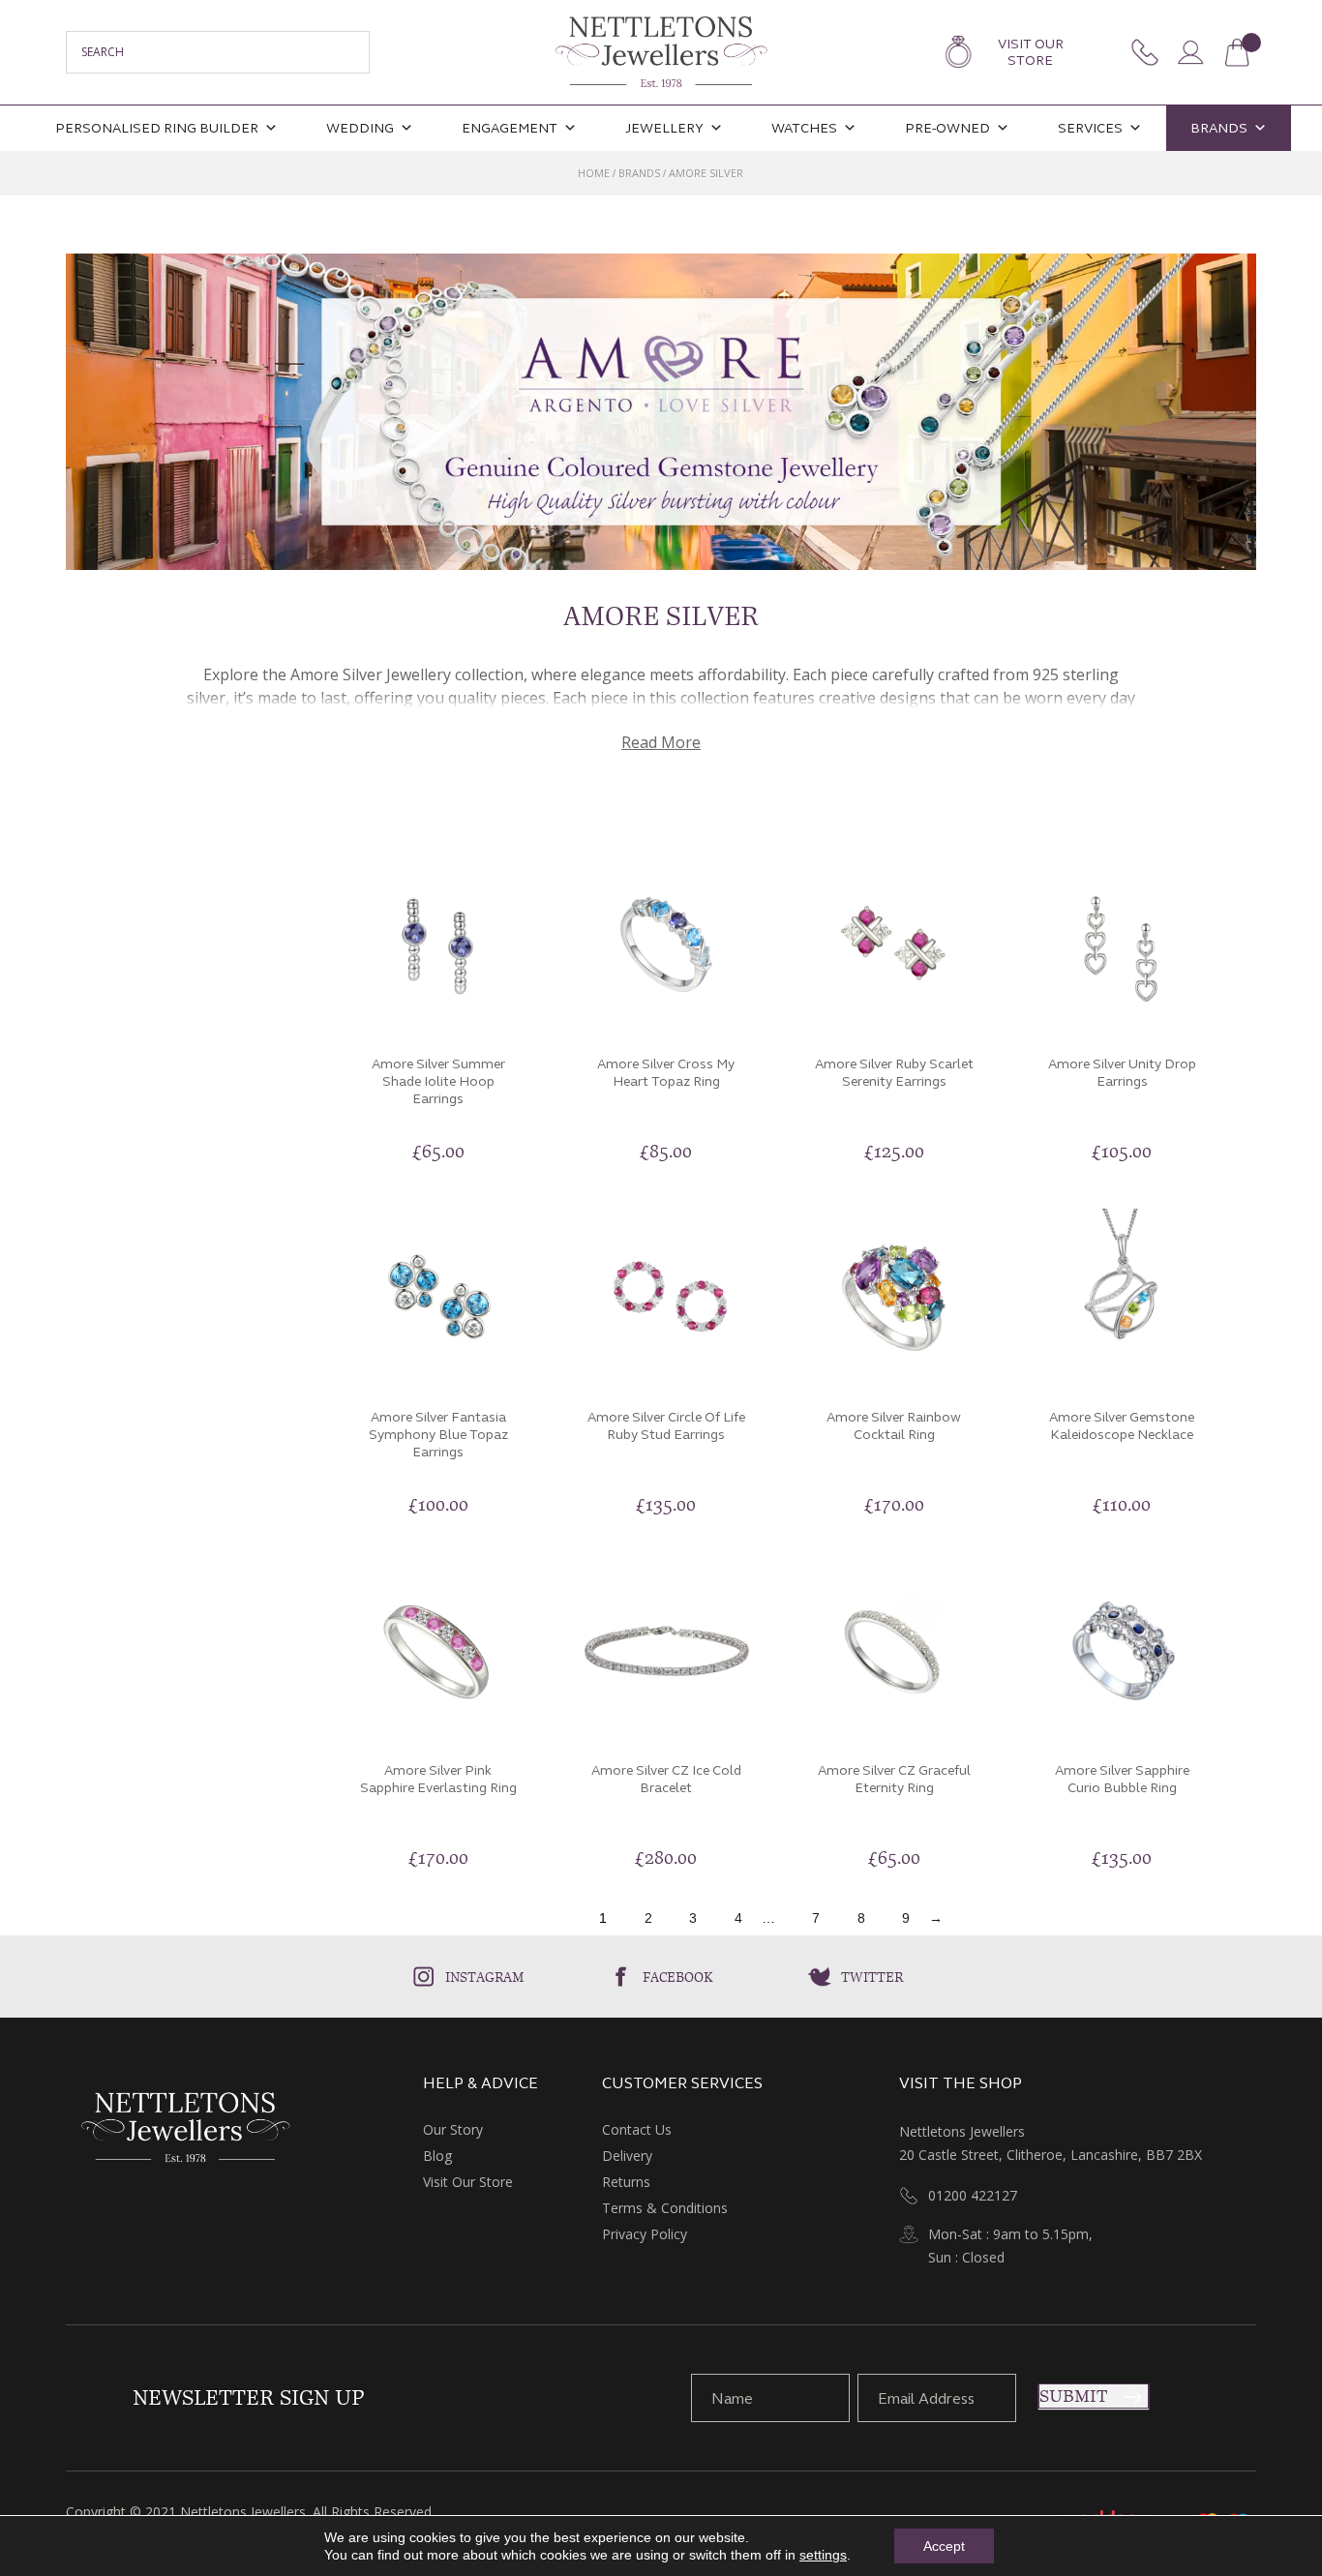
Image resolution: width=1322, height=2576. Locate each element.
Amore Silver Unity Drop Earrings (1122, 1073)
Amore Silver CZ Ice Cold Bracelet (666, 1779)
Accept (944, 2546)
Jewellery (664, 128)
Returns (626, 2182)
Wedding (360, 128)
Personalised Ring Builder (157, 128)
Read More (661, 742)
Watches (804, 128)
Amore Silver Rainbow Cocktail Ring (894, 1426)
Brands (1219, 128)
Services (1090, 128)
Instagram (485, 1977)
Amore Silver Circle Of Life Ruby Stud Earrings (666, 1426)
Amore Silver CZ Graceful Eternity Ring (894, 1779)
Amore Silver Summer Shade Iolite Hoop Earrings (438, 1081)
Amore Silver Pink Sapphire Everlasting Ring (438, 1779)
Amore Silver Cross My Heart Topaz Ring (666, 1073)
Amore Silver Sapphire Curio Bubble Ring (1122, 1779)
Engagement (510, 128)
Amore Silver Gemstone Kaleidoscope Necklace (1122, 1426)
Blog (437, 2156)
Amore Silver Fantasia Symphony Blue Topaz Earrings (438, 1435)
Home (594, 173)
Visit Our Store (1031, 52)
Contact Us (637, 2129)
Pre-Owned (947, 128)
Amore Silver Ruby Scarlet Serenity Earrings (894, 1073)
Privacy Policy (645, 2234)
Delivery (627, 2156)
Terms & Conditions (665, 2208)
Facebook (678, 1977)
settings (823, 2555)
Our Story (453, 2129)
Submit (1073, 2396)
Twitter (872, 1977)
